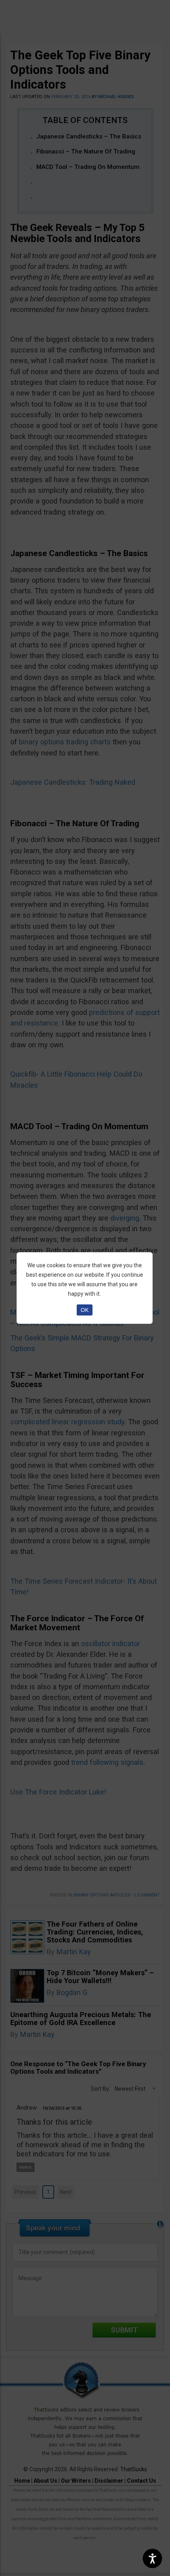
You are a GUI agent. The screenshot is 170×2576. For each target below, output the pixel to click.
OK (85, 1310)
